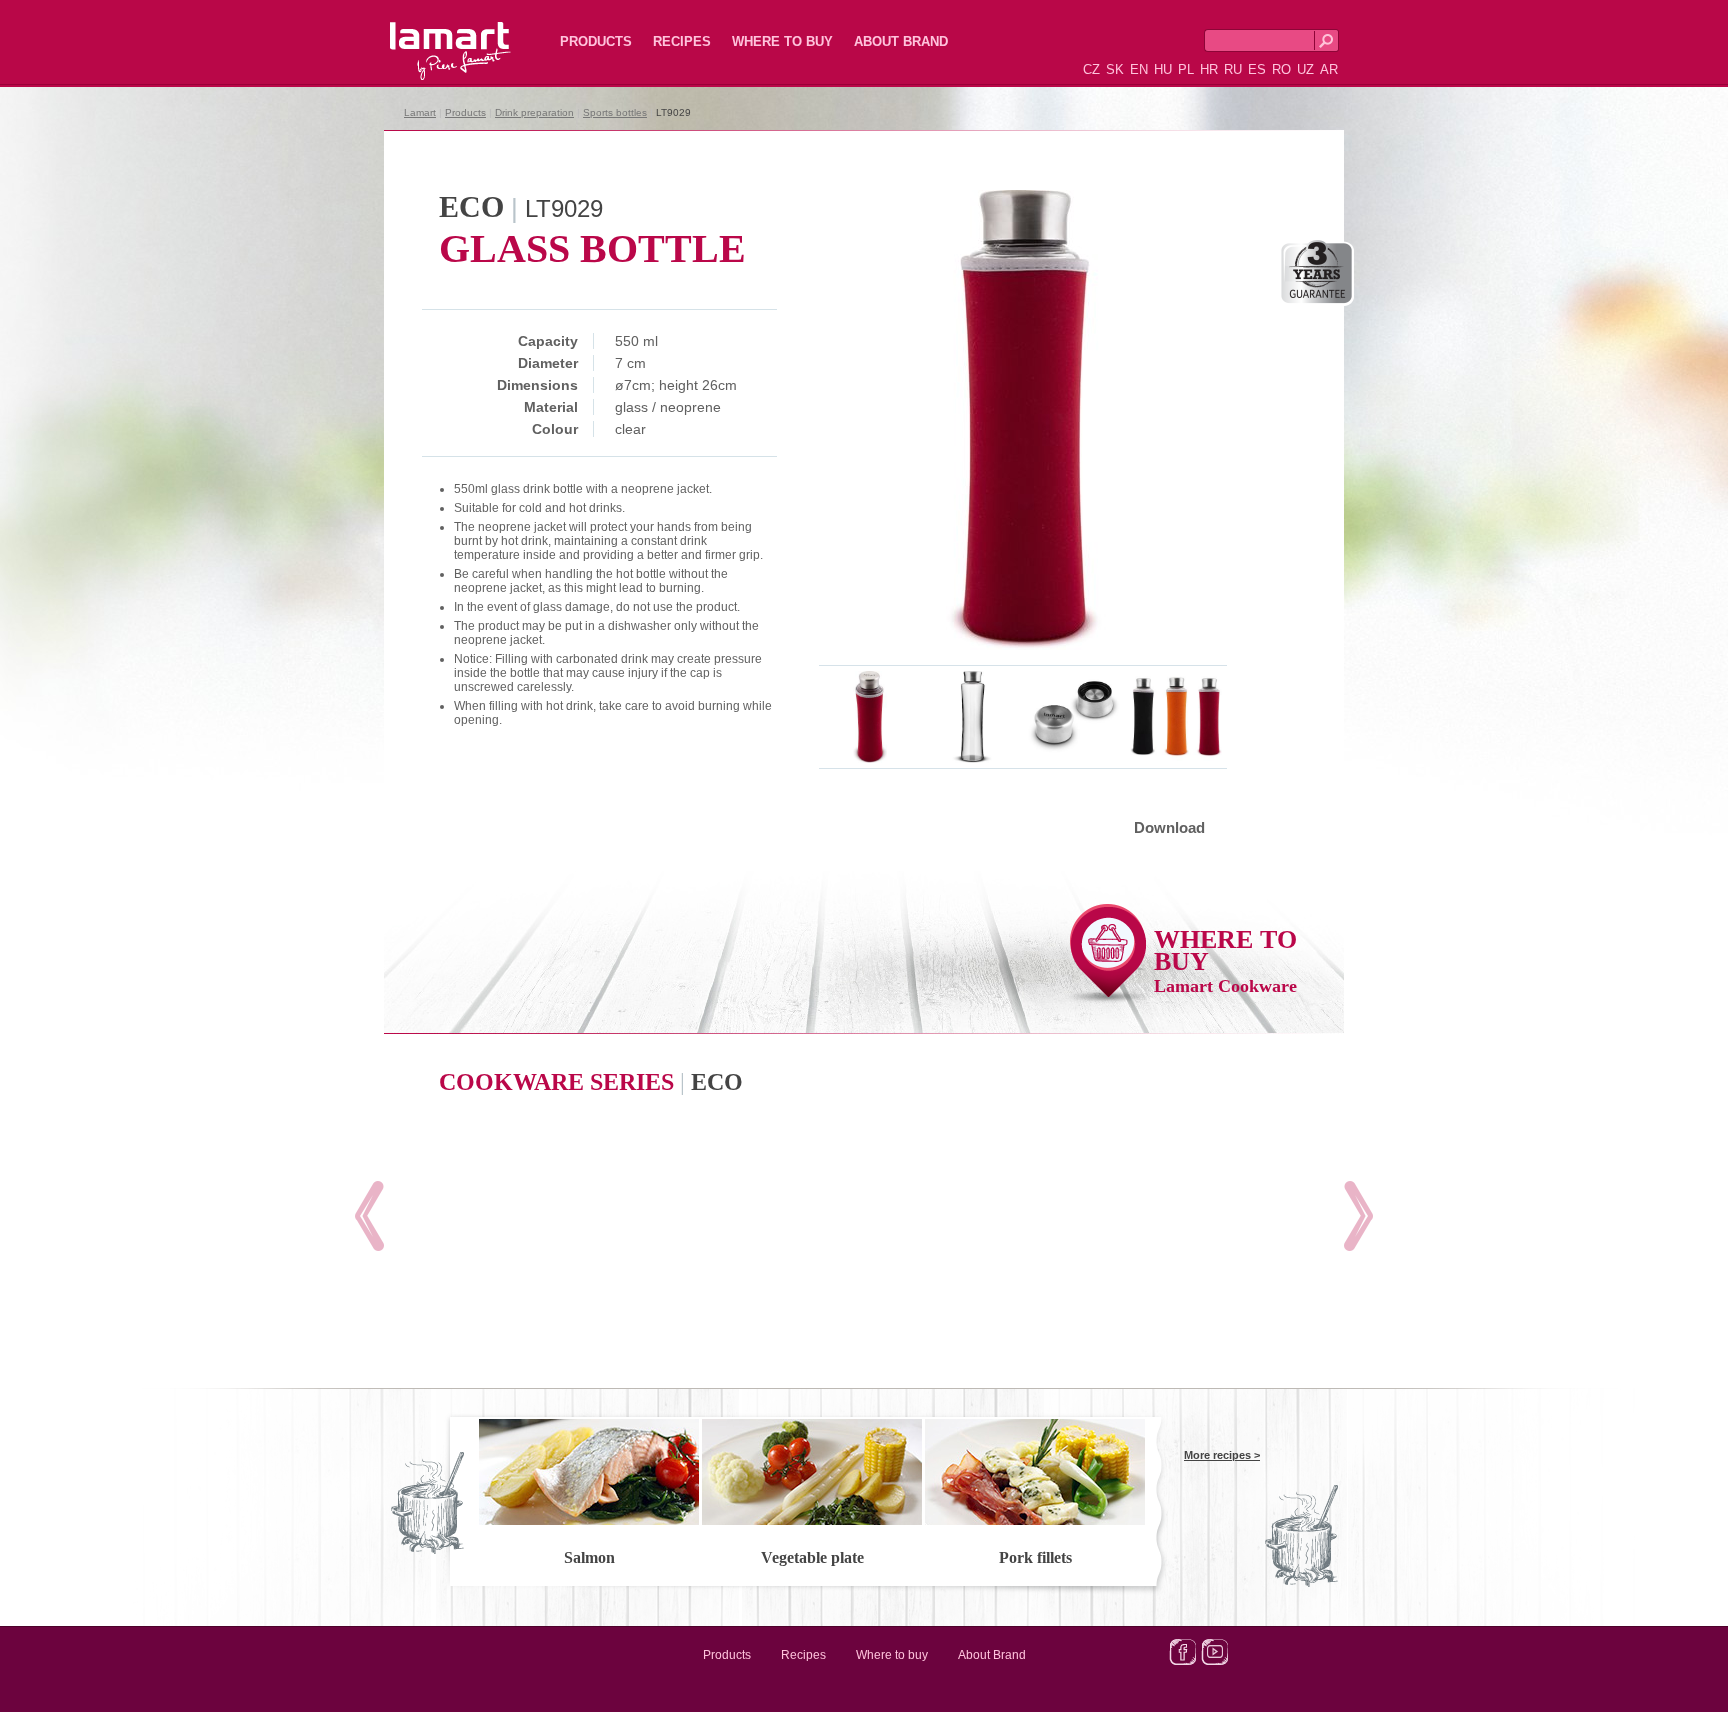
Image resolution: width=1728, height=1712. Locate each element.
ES (1257, 69)
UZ (1305, 69)
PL (1186, 69)
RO (1281, 69)
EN (1139, 69)
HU (1163, 69)
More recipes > (1222, 1455)
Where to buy (782, 41)
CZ (1091, 69)
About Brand (901, 41)
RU (1233, 69)
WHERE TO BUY (1225, 960)
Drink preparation (534, 112)
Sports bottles (615, 112)
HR (1209, 69)
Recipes (682, 41)
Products (596, 41)
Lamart (429, 35)
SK (1115, 69)
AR (1329, 69)
